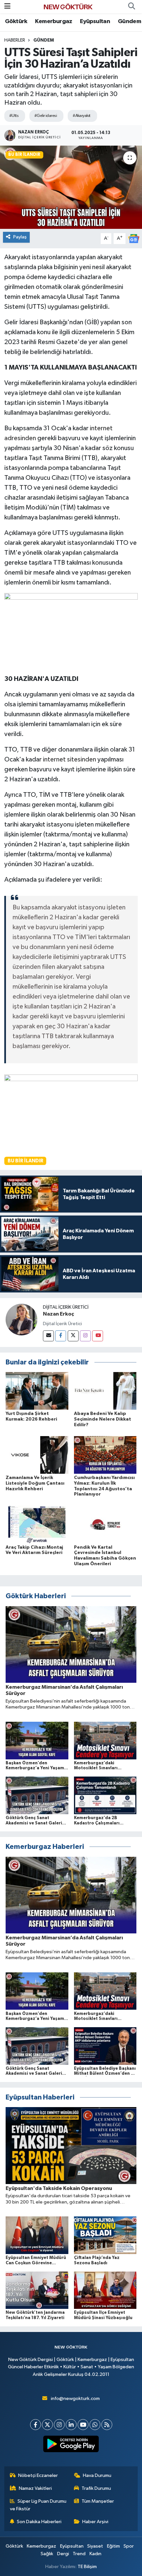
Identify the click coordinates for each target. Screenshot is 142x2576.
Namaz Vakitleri (35, 2488)
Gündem (129, 21)
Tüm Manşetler (98, 2501)
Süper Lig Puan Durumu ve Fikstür (38, 2505)
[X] (47, 2425)
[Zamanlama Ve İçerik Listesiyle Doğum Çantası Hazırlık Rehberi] (37, 1455)
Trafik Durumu (96, 2488)
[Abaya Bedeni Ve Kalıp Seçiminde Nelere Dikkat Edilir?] (105, 1391)
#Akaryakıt (81, 116)
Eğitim (113, 2546)
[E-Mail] (48, 1336)
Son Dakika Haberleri (39, 2522)
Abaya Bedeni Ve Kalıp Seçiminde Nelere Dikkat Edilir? (103, 1419)
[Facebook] (61, 1336)
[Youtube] (98, 1336)
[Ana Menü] (7, 6)
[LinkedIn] (71, 2425)
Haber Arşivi (95, 2522)
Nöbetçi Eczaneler (38, 2475)
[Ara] (131, 7)
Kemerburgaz (53, 21)
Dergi (63, 2554)
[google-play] (71, 2445)
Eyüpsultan (95, 21)
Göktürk (16, 21)
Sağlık (47, 2554)
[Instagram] (85, 1336)
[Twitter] (73, 1336)
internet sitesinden (70, 759)
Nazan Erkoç (58, 1314)
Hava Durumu (97, 2475)
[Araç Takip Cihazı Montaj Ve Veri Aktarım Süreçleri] (37, 1524)
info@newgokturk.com (75, 2399)
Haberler (15, 40)
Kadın (95, 2554)
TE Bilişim (87, 2567)
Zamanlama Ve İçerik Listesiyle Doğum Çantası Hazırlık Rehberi (35, 1483)
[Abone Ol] (134, 239)
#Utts (14, 116)
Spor (129, 2546)
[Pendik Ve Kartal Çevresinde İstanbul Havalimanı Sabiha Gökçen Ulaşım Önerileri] (105, 1524)
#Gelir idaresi (46, 116)
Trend (79, 2554)
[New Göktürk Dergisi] (68, 6)
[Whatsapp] (95, 2425)
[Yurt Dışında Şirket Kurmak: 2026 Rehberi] (37, 1391)
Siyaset (95, 2546)
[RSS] (107, 2425)
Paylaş (20, 237)
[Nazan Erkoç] (21, 1319)
